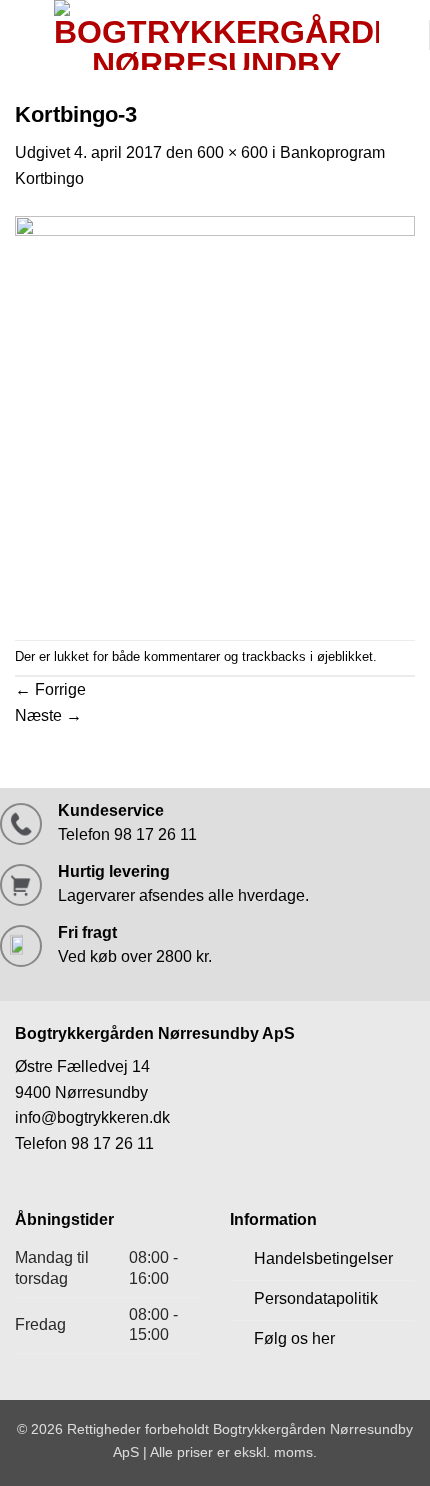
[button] (27, 34)
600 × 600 (232, 152)
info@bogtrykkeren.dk (92, 1117)
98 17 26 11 (112, 1143)
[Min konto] (404, 35)
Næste (48, 715)
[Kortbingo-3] (215, 414)
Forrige (50, 689)
